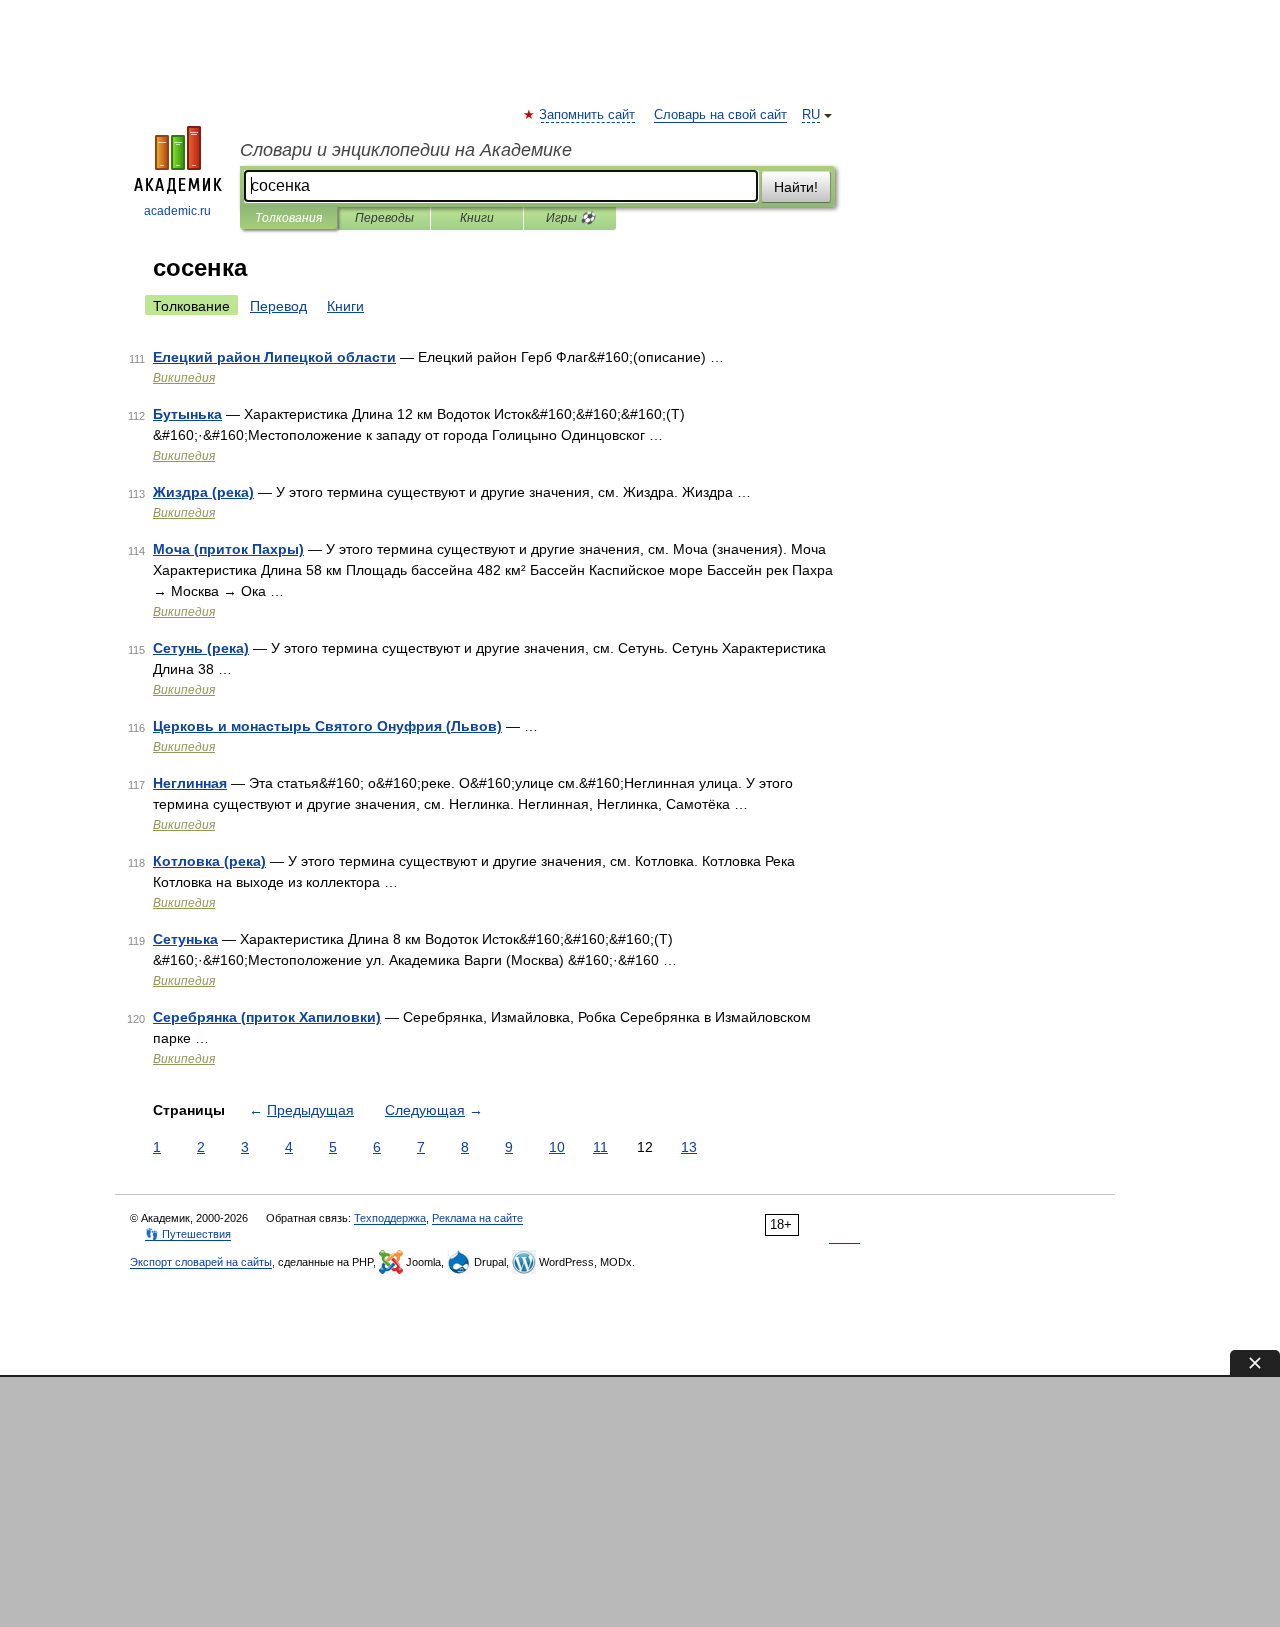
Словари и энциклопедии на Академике (406, 150)
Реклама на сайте (477, 1218)
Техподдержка (390, 1218)
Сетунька (185, 939)
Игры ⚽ (570, 218)
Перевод (278, 306)
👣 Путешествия (188, 1234)
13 (689, 1147)
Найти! (796, 187)
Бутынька (187, 414)
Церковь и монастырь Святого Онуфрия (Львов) (327, 726)
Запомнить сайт (588, 115)
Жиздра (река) (203, 492)
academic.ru (177, 211)
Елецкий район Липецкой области (274, 357)
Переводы (384, 218)
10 (557, 1147)
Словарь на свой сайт (720, 115)
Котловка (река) (209, 861)
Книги (477, 218)
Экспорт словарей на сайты (201, 1262)
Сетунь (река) (201, 648)
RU (811, 115)
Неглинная (190, 783)
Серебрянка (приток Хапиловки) (267, 1017)
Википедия (184, 378)
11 (600, 1147)
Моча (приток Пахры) (228, 549)
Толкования (288, 218)
